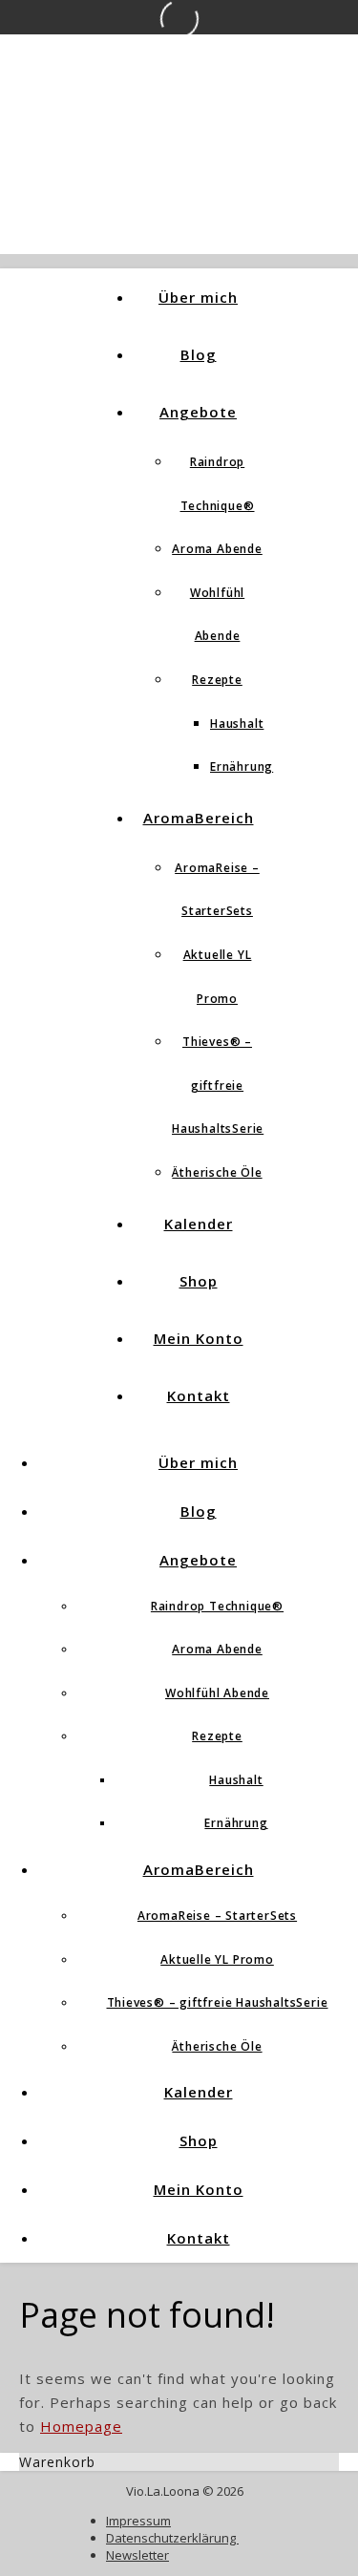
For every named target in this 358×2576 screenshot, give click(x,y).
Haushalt (237, 724)
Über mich (198, 297)
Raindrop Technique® (217, 1606)
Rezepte (217, 680)
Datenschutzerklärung (172, 2538)
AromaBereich (199, 818)
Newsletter (137, 2555)
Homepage (81, 2426)
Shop (199, 1281)
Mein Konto (199, 1338)
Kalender (199, 1224)
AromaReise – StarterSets (217, 1916)
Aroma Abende (217, 549)
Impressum (138, 2521)
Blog (199, 354)
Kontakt (199, 1395)
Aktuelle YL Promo (217, 1959)
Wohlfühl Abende (217, 1693)
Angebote (198, 412)
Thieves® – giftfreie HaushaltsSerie (218, 1085)
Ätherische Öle (217, 1172)
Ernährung (242, 766)
